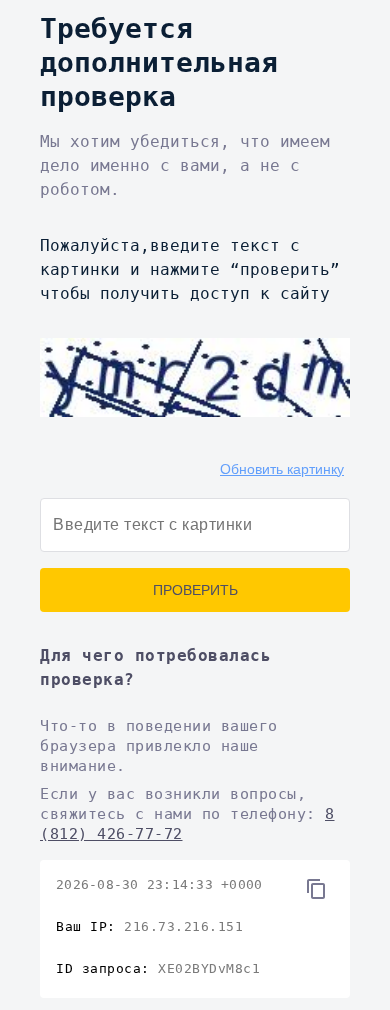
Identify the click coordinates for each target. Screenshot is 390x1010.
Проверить (195, 590)
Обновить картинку (282, 469)
